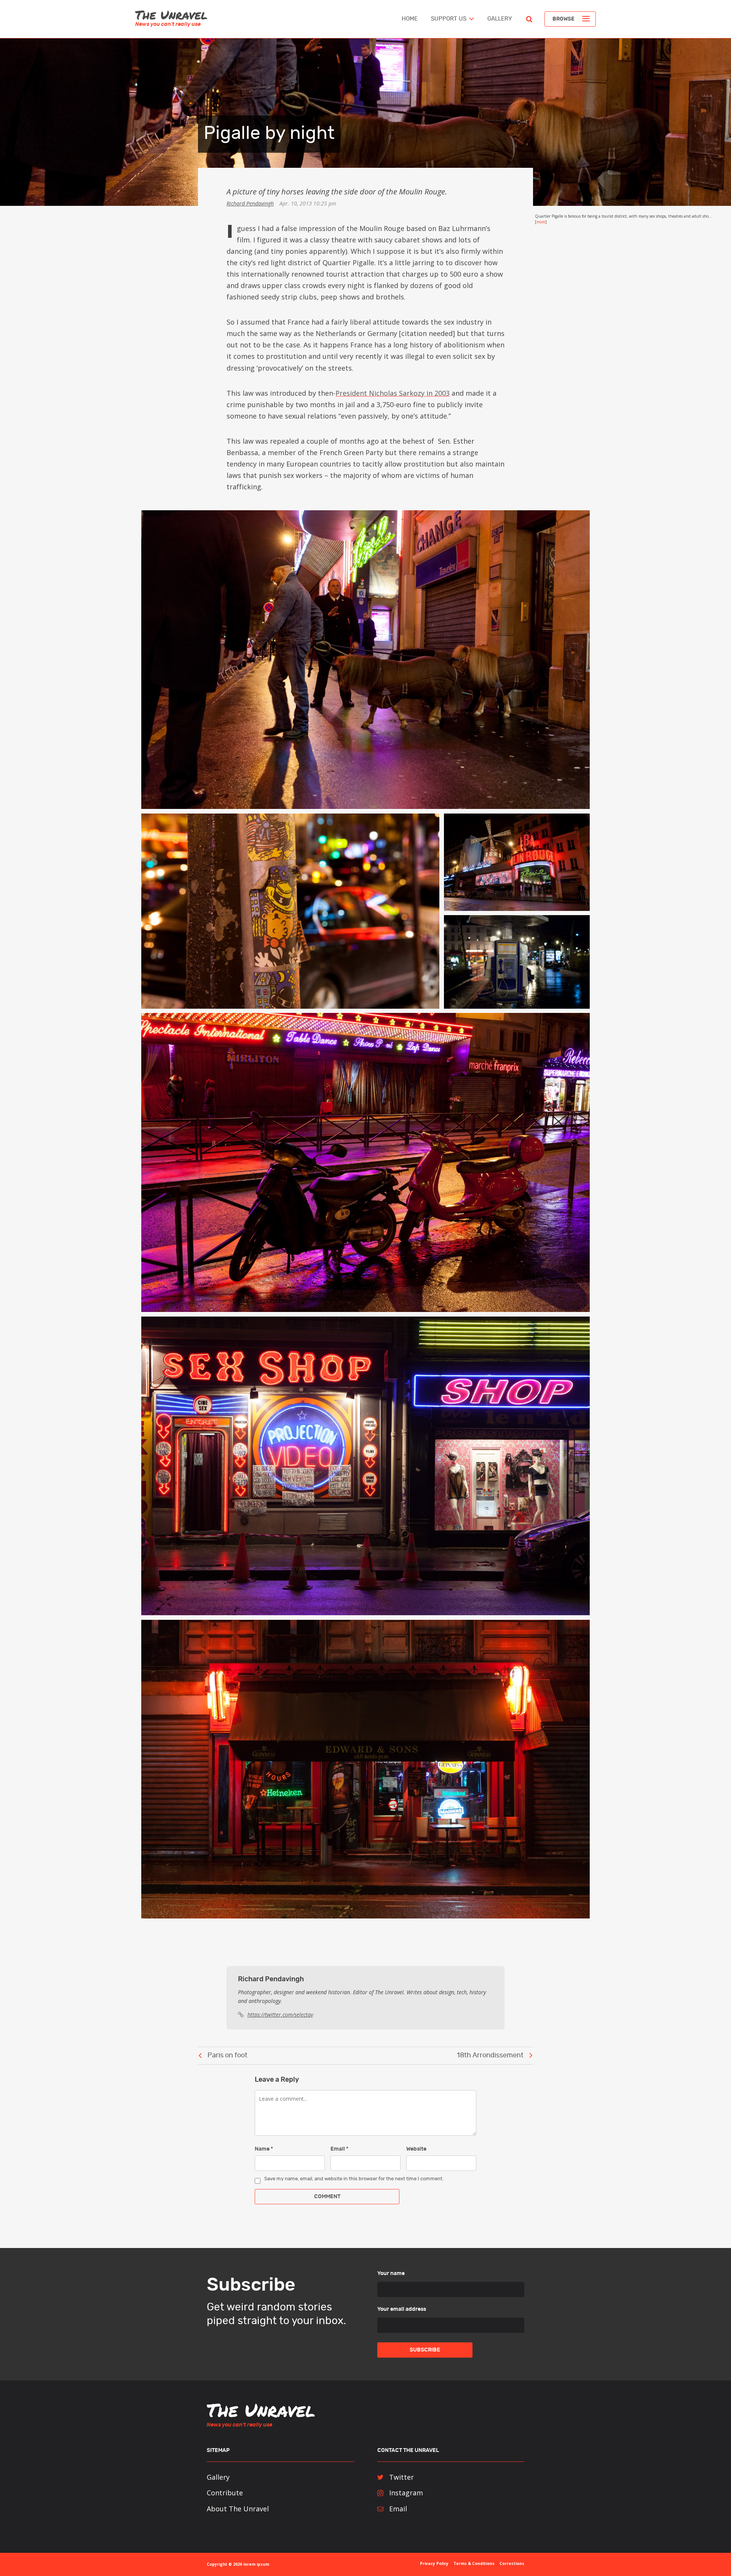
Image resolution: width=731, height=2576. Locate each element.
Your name (391, 2274)
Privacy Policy (434, 2563)
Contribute (225, 2493)
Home (410, 19)
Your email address (402, 2309)
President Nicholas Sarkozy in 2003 (393, 393)
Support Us (449, 19)
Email (339, 2149)
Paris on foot (227, 2055)
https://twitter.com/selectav (280, 2015)
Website (416, 2149)
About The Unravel (238, 2509)
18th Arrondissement (490, 2055)
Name (264, 2149)
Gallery (500, 19)
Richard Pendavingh (250, 203)
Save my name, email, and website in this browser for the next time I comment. (354, 2179)
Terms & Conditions (474, 2563)
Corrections (512, 2563)
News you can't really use (168, 24)
